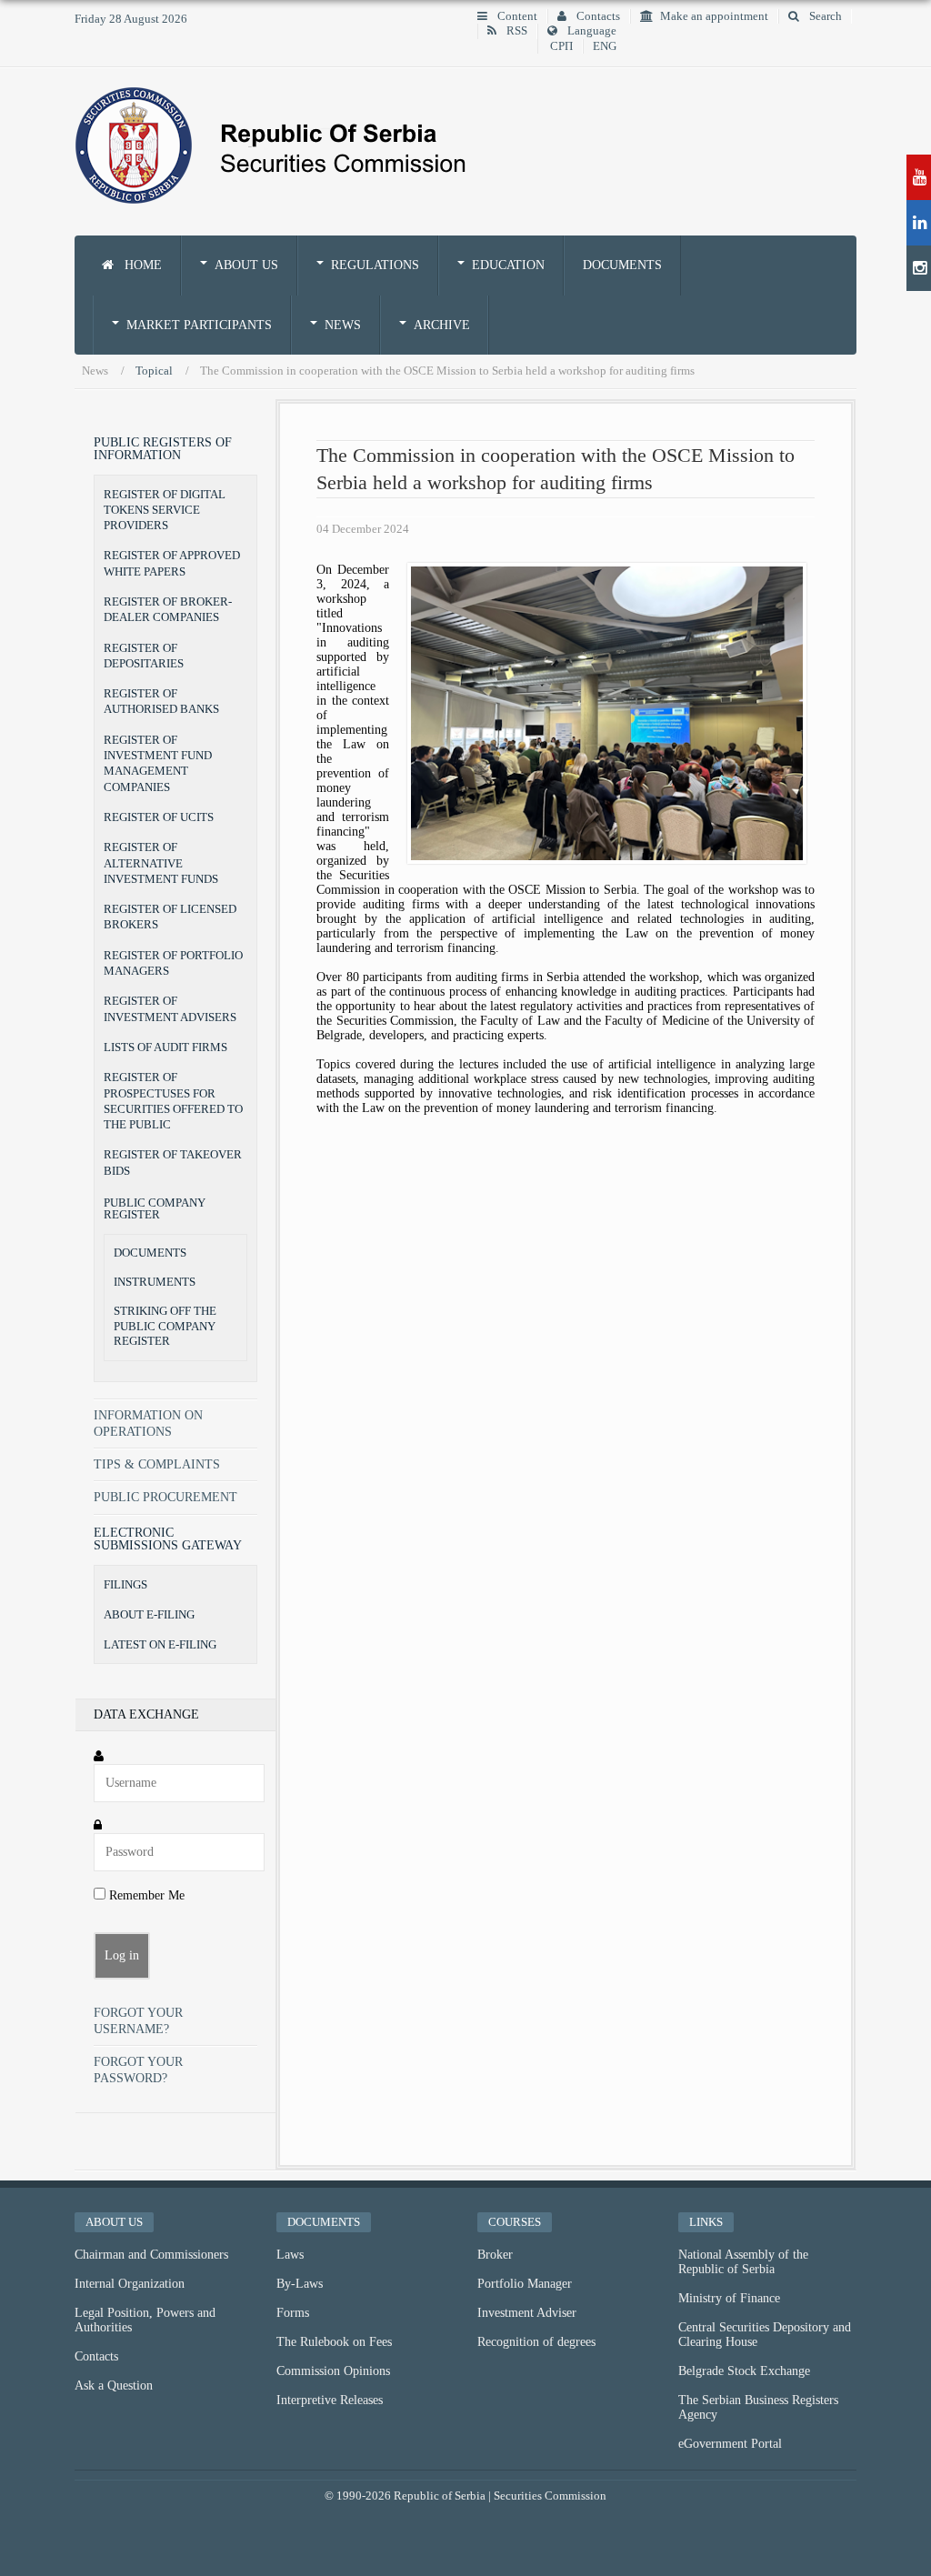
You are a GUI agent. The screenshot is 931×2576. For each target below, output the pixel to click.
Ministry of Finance (729, 2298)
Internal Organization (130, 2284)
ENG (605, 46)
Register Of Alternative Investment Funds (161, 863)
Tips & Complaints (157, 1464)
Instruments (155, 1282)
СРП (561, 46)
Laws (290, 2255)
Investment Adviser (527, 2313)
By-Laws (300, 2284)
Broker (495, 2255)
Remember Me (145, 1895)
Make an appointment (714, 16)
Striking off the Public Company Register (165, 1326)
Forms (293, 2313)
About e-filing (149, 1614)
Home (141, 265)
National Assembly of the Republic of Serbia (743, 2262)
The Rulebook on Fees (334, 2342)
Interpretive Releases (330, 2400)
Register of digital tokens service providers (165, 510)
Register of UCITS (159, 817)
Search (824, 16)
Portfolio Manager (525, 2284)
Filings (125, 1584)
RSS (516, 31)
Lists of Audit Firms (165, 1047)
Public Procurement (165, 1497)
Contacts (597, 16)
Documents (622, 265)
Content (516, 16)
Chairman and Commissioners (151, 2255)
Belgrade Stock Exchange (744, 2371)
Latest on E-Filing (160, 1644)
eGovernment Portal (730, 2444)
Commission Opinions (333, 2371)
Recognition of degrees (536, 2342)
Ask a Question (114, 2386)
